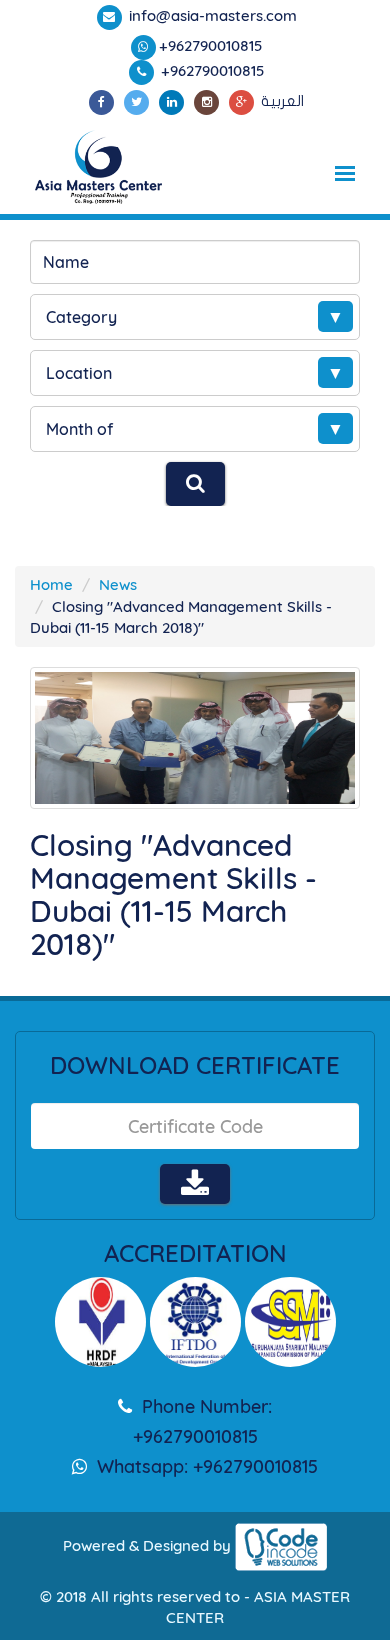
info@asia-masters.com (211, 15)
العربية (282, 101)
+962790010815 (211, 45)
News (118, 584)
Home (51, 584)
